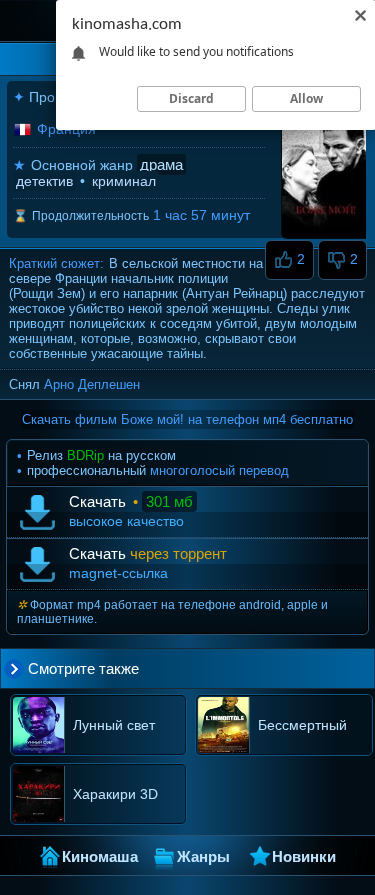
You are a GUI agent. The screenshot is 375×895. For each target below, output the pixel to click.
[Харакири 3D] (92, 824)
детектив (44, 181)
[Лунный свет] (94, 755)
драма (161, 164)
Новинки (304, 856)
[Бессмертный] (277, 755)
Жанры (203, 856)
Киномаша (100, 856)
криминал (124, 181)
